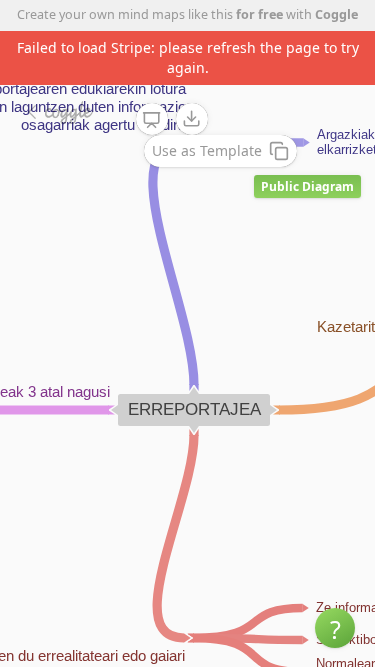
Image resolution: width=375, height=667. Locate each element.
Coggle (336, 14)
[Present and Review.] (152, 120)
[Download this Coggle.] (192, 119)
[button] (335, 628)
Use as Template (207, 150)
